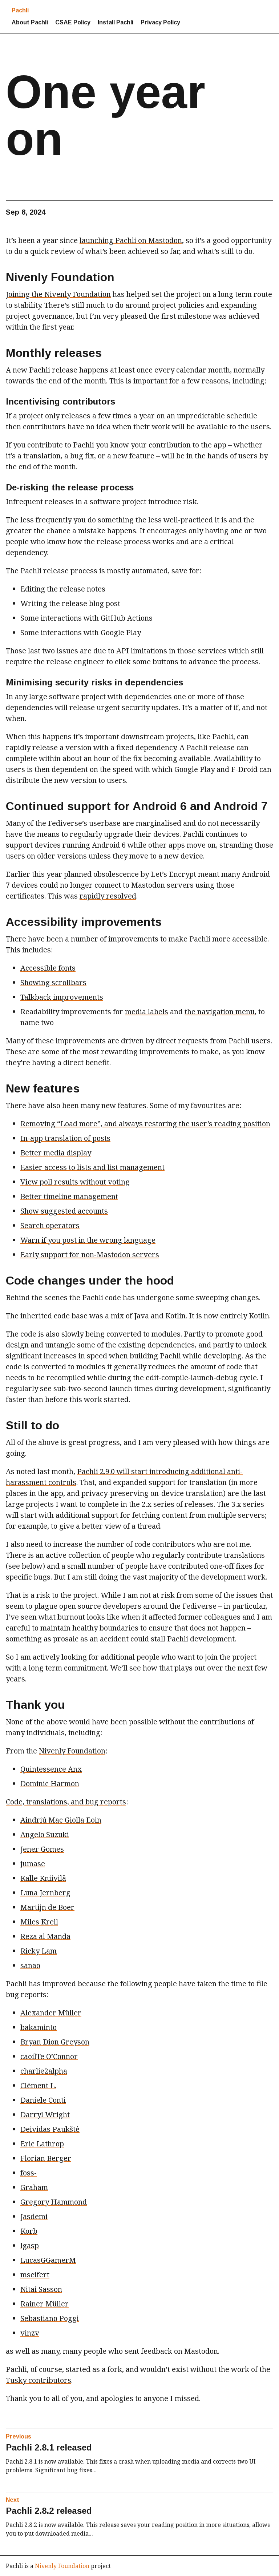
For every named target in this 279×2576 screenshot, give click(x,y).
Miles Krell (39, 1922)
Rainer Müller (45, 2304)
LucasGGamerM (48, 2260)
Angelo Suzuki (45, 1834)
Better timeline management (69, 1196)
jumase (33, 1864)
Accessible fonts (48, 968)
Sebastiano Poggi (50, 2318)
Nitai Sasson (41, 2289)
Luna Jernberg (45, 1893)
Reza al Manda (45, 1936)
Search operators (50, 1225)
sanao (30, 1965)
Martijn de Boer (47, 1907)
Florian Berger (46, 2158)
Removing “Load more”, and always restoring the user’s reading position (145, 1124)
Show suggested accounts (64, 1211)
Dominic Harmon (50, 1783)
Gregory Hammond (54, 2202)
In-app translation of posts (65, 1138)
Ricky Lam (39, 1951)
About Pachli (30, 22)
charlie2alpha (44, 2071)
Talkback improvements (62, 997)
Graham (34, 2187)
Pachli (20, 10)
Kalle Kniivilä (43, 1878)
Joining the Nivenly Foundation (58, 294)
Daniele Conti (43, 2100)
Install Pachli (116, 22)
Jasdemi (34, 2216)
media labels (147, 1012)
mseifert (35, 2275)
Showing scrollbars (53, 982)
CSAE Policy (73, 22)
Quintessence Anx (51, 1769)
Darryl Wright (45, 2115)
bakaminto (39, 2027)
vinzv (30, 2333)
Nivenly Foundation (72, 1751)
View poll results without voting (75, 1182)
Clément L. (38, 2085)
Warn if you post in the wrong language (88, 1240)
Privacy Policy (160, 22)
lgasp (30, 2245)
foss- (29, 2173)
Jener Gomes (42, 1849)
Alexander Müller (51, 2013)
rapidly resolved (108, 896)
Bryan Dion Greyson (55, 2042)
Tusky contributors (39, 2380)
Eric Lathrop (42, 2144)
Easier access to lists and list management (92, 1167)
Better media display (56, 1153)
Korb (29, 2231)
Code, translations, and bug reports (66, 1802)
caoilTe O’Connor (49, 2056)
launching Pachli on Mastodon (131, 240)
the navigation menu (220, 1012)
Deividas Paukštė (50, 2129)
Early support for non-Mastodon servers (90, 1255)
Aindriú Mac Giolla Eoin (61, 1820)
